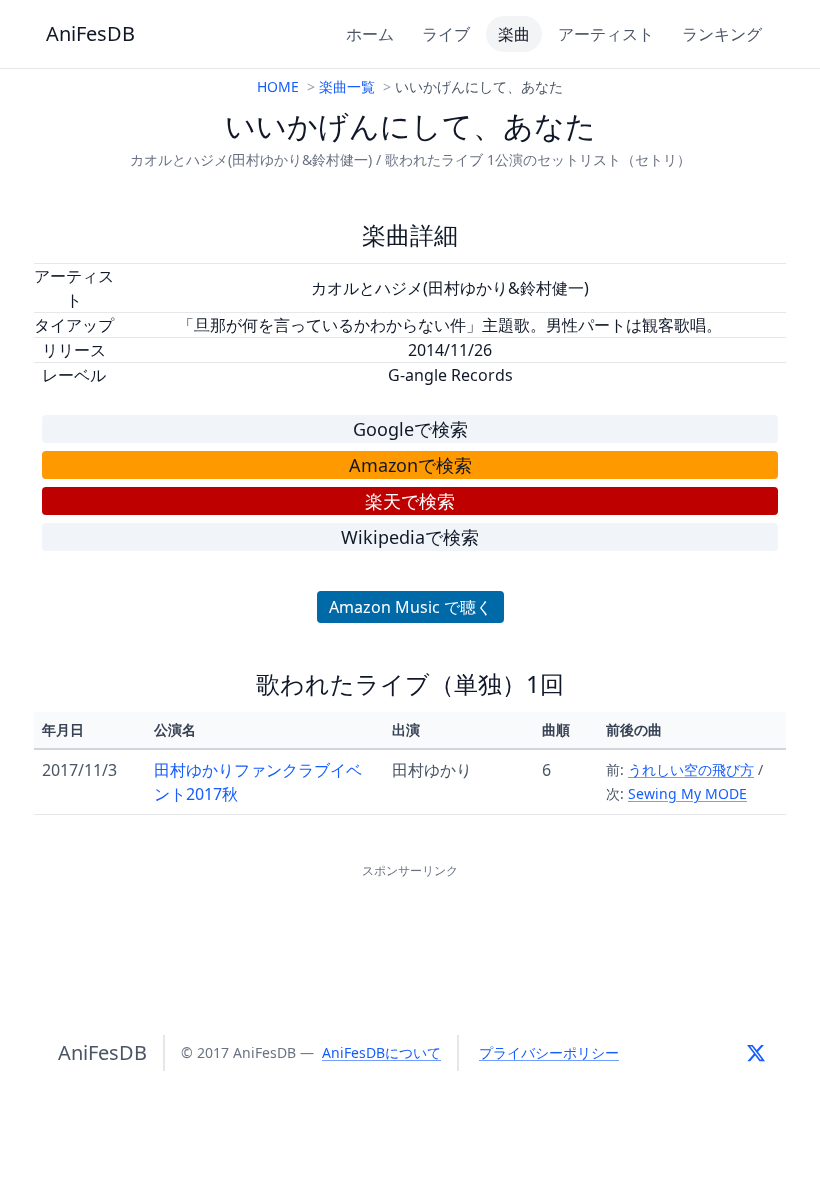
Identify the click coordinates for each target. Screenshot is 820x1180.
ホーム (370, 34)
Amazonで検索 (410, 465)
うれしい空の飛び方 (691, 769)
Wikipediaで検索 (410, 537)
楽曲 (514, 34)
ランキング (722, 34)
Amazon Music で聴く (410, 607)
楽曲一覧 (347, 86)
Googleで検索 (410, 429)
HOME (278, 86)
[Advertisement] (410, 928)
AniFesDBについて (381, 1052)
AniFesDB (90, 33)
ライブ (446, 34)
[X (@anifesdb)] (756, 1053)
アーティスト (606, 34)
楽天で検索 (410, 501)
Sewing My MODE (687, 793)
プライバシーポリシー (549, 1052)
